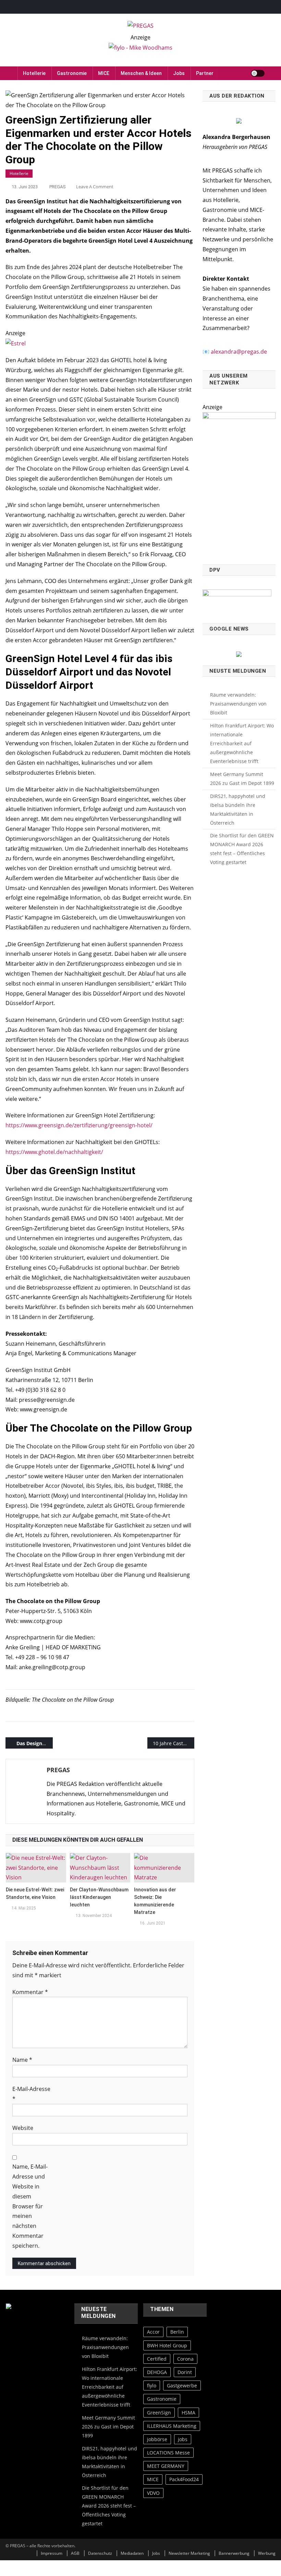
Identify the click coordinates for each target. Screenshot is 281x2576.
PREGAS (58, 187)
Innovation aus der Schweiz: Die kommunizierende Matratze (155, 1901)
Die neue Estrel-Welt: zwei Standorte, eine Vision (35, 1893)
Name (22, 2060)
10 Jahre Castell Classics (174, 1743)
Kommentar (30, 1992)
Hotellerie (34, 73)
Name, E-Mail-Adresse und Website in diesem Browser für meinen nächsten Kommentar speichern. (30, 2206)
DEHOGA (157, 2372)
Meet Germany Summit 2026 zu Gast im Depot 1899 (242, 779)
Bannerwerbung (234, 2553)
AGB (75, 2553)
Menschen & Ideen (141, 73)
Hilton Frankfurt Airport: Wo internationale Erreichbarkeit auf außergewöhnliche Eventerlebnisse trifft (242, 743)
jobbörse (157, 2439)
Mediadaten (132, 2553)
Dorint (185, 2372)
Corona (185, 2359)
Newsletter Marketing (189, 2553)
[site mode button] (258, 73)
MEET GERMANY (166, 2466)
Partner (205, 73)
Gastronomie (72, 73)
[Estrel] (16, 343)
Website (23, 2128)
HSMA (188, 2413)
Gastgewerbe (182, 2385)
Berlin (177, 2332)
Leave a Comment (95, 187)
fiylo (152, 2385)
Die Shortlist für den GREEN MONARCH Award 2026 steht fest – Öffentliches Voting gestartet (242, 849)
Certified (157, 2359)
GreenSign (159, 2413)
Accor (153, 2332)
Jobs (179, 73)
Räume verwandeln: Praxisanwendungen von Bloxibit (238, 704)
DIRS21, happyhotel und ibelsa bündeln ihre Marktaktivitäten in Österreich (238, 809)
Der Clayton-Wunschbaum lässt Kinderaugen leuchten (99, 1897)
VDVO (153, 2493)
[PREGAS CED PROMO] (239, 484)
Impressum (52, 2553)
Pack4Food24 (184, 2479)
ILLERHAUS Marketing (172, 2426)
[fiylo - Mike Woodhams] (140, 47)
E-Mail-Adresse (31, 2094)
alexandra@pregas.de (239, 352)
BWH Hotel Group (167, 2345)
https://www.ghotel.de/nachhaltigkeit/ (54, 1152)
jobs (183, 2439)
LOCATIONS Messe (168, 2453)
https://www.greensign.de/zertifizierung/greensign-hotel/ (79, 1125)
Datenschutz (100, 2553)
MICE (104, 73)
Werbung (267, 2553)
